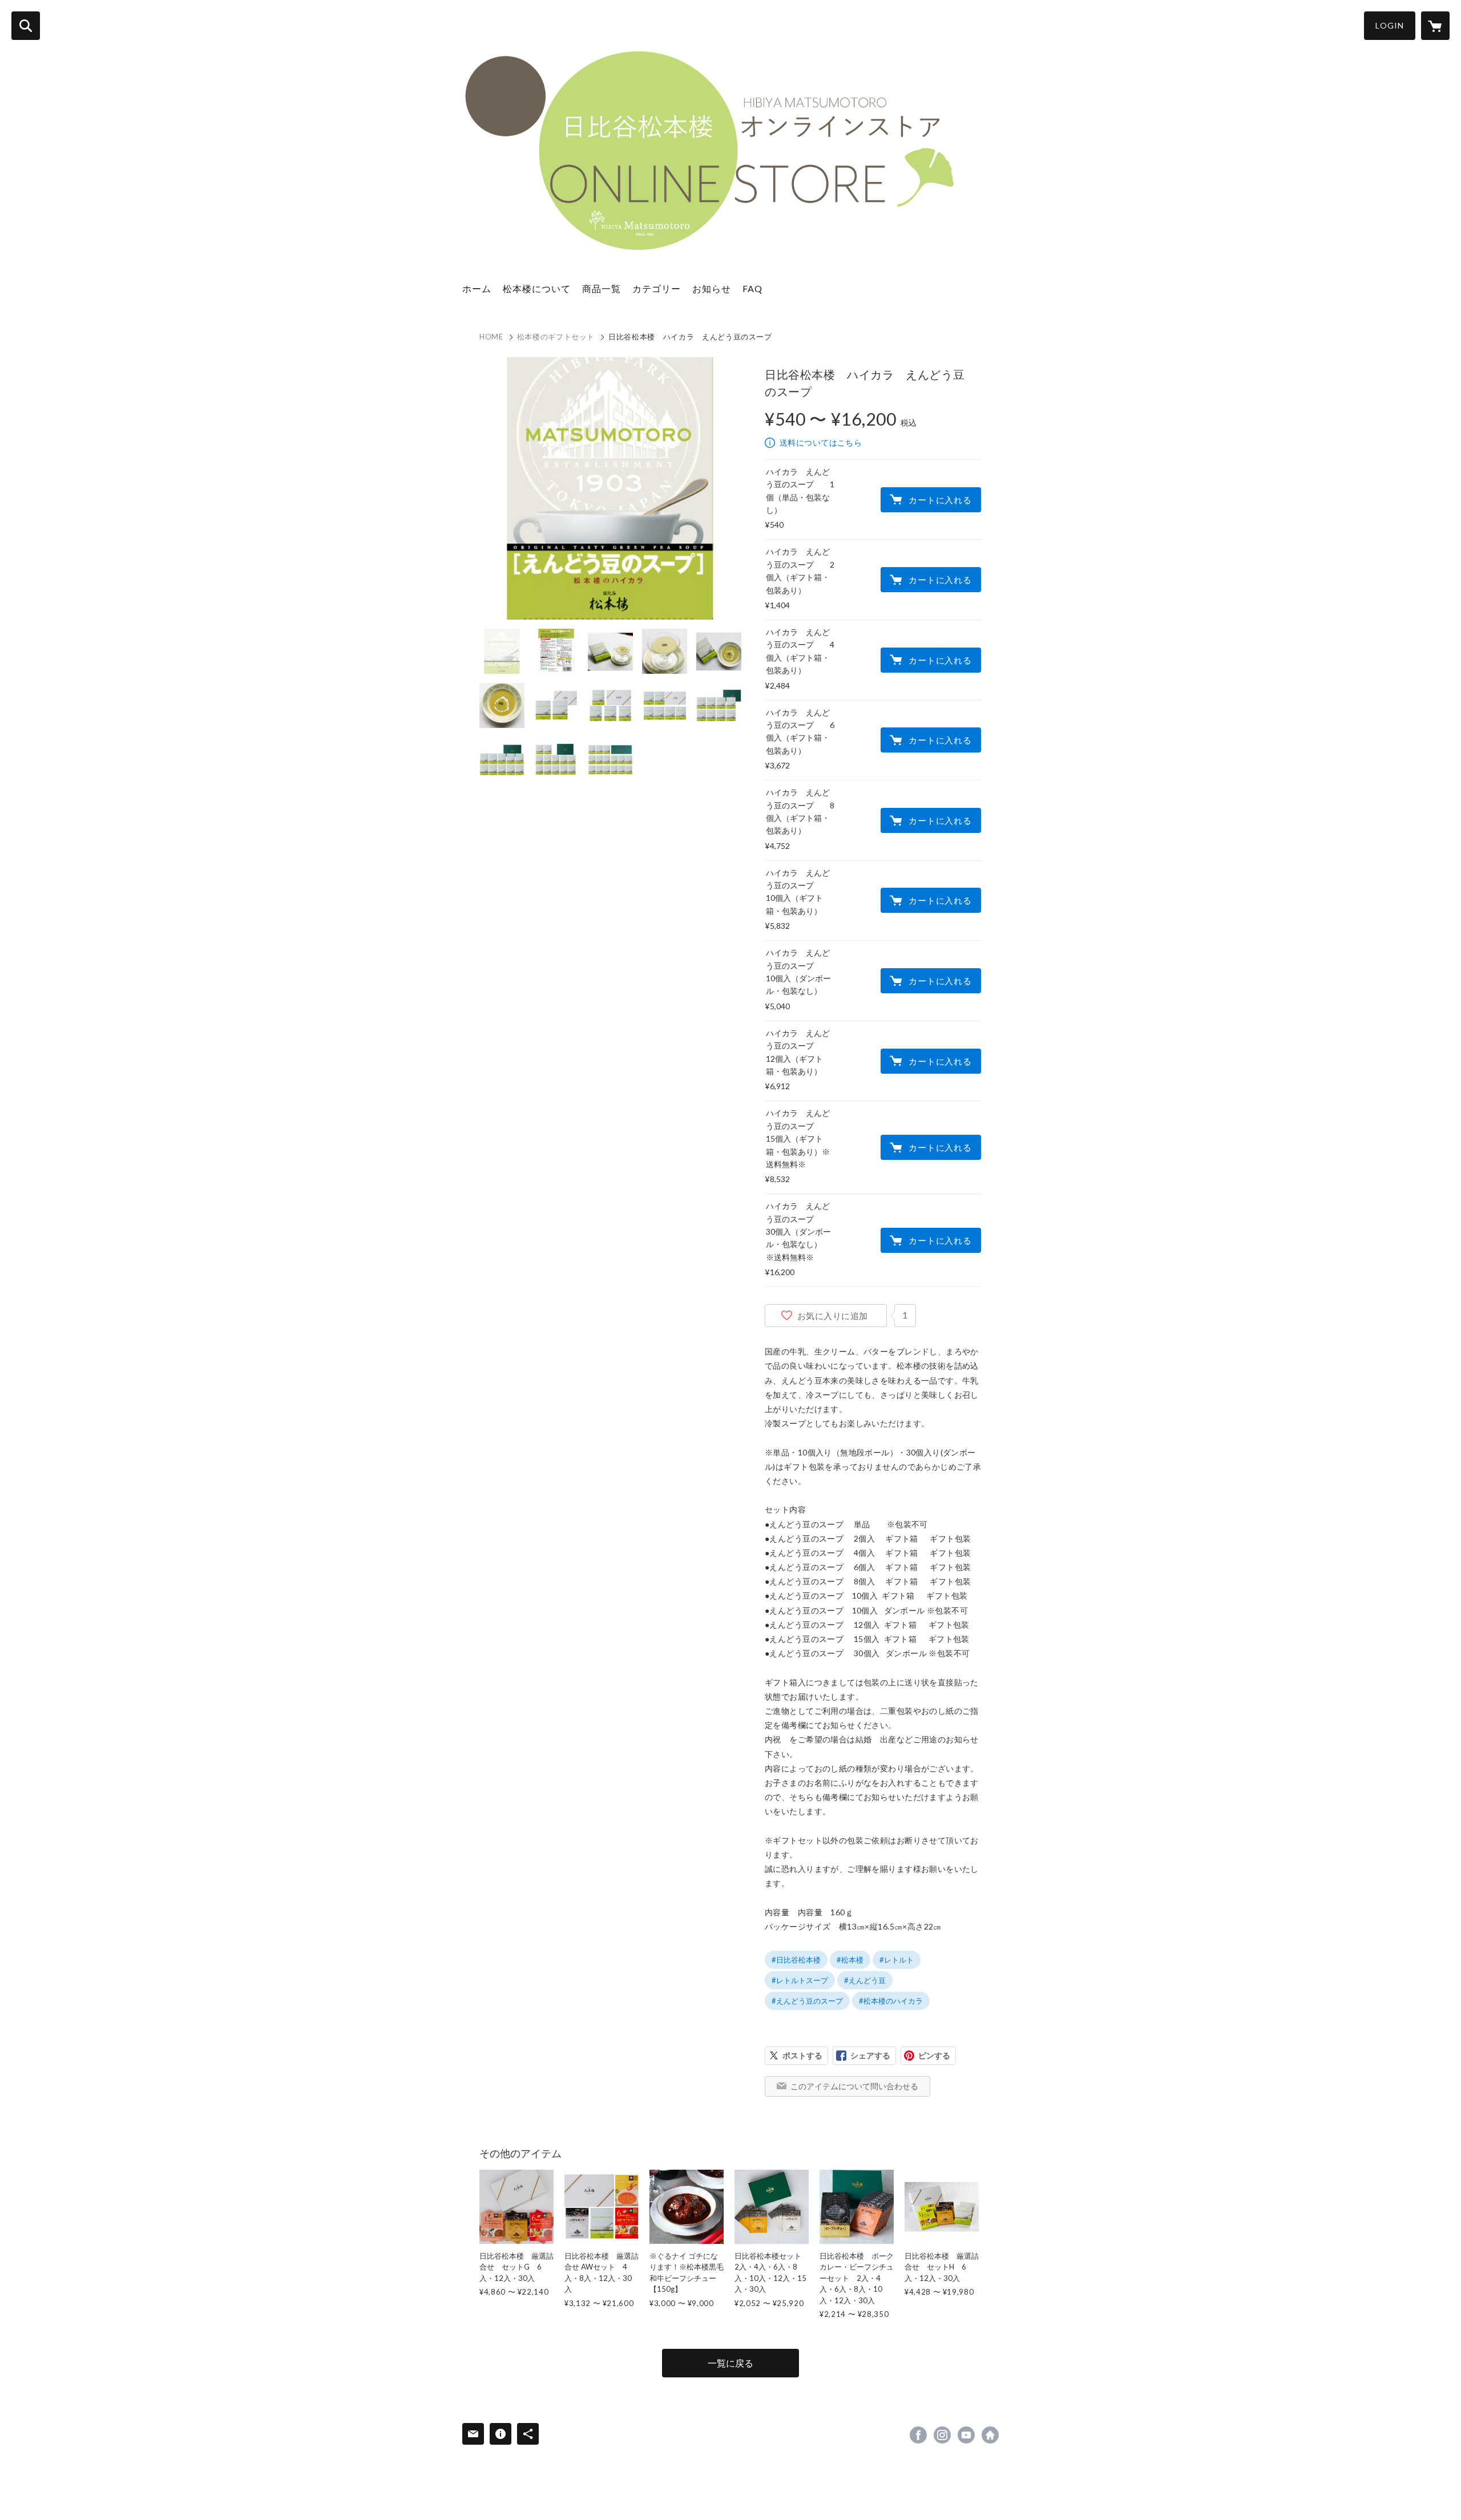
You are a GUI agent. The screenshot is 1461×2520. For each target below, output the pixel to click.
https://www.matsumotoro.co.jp (990, 2435)
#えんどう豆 (865, 1980)
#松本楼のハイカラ (891, 2001)
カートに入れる (940, 500)
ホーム (477, 288)
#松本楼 (850, 1960)
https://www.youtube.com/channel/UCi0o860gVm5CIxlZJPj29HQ (966, 2435)
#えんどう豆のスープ (807, 2001)
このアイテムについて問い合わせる (854, 2086)
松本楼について (537, 288)
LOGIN (1390, 25)
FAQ (752, 288)
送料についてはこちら (821, 442)
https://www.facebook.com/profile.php (918, 2435)
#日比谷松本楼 (796, 1960)
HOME (491, 337)
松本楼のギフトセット (556, 337)
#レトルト (897, 1960)
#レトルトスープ (800, 1980)
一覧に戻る (730, 2363)
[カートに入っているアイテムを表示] (1435, 26)
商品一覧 (602, 288)
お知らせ (712, 288)
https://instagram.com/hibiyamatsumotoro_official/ (942, 2435)
